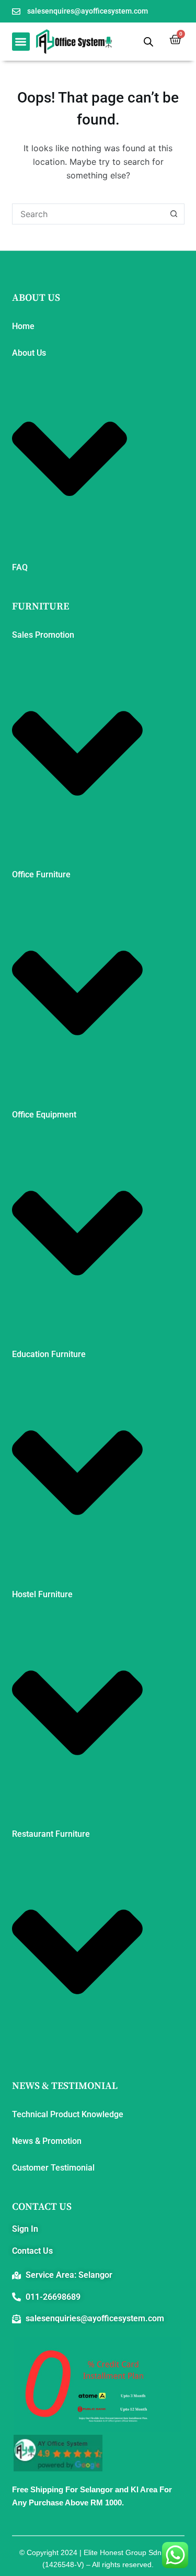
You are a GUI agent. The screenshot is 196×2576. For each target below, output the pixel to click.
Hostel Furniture (42, 1594)
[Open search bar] (148, 42)
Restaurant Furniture (51, 1834)
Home (23, 326)
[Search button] (174, 214)
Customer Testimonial (53, 2168)
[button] (21, 42)
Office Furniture (41, 874)
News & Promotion (47, 2141)
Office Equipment (44, 1115)
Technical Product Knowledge (68, 2114)
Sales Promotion (43, 635)
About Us (29, 353)
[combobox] (88, 214)
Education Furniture (49, 1354)
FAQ (20, 567)
